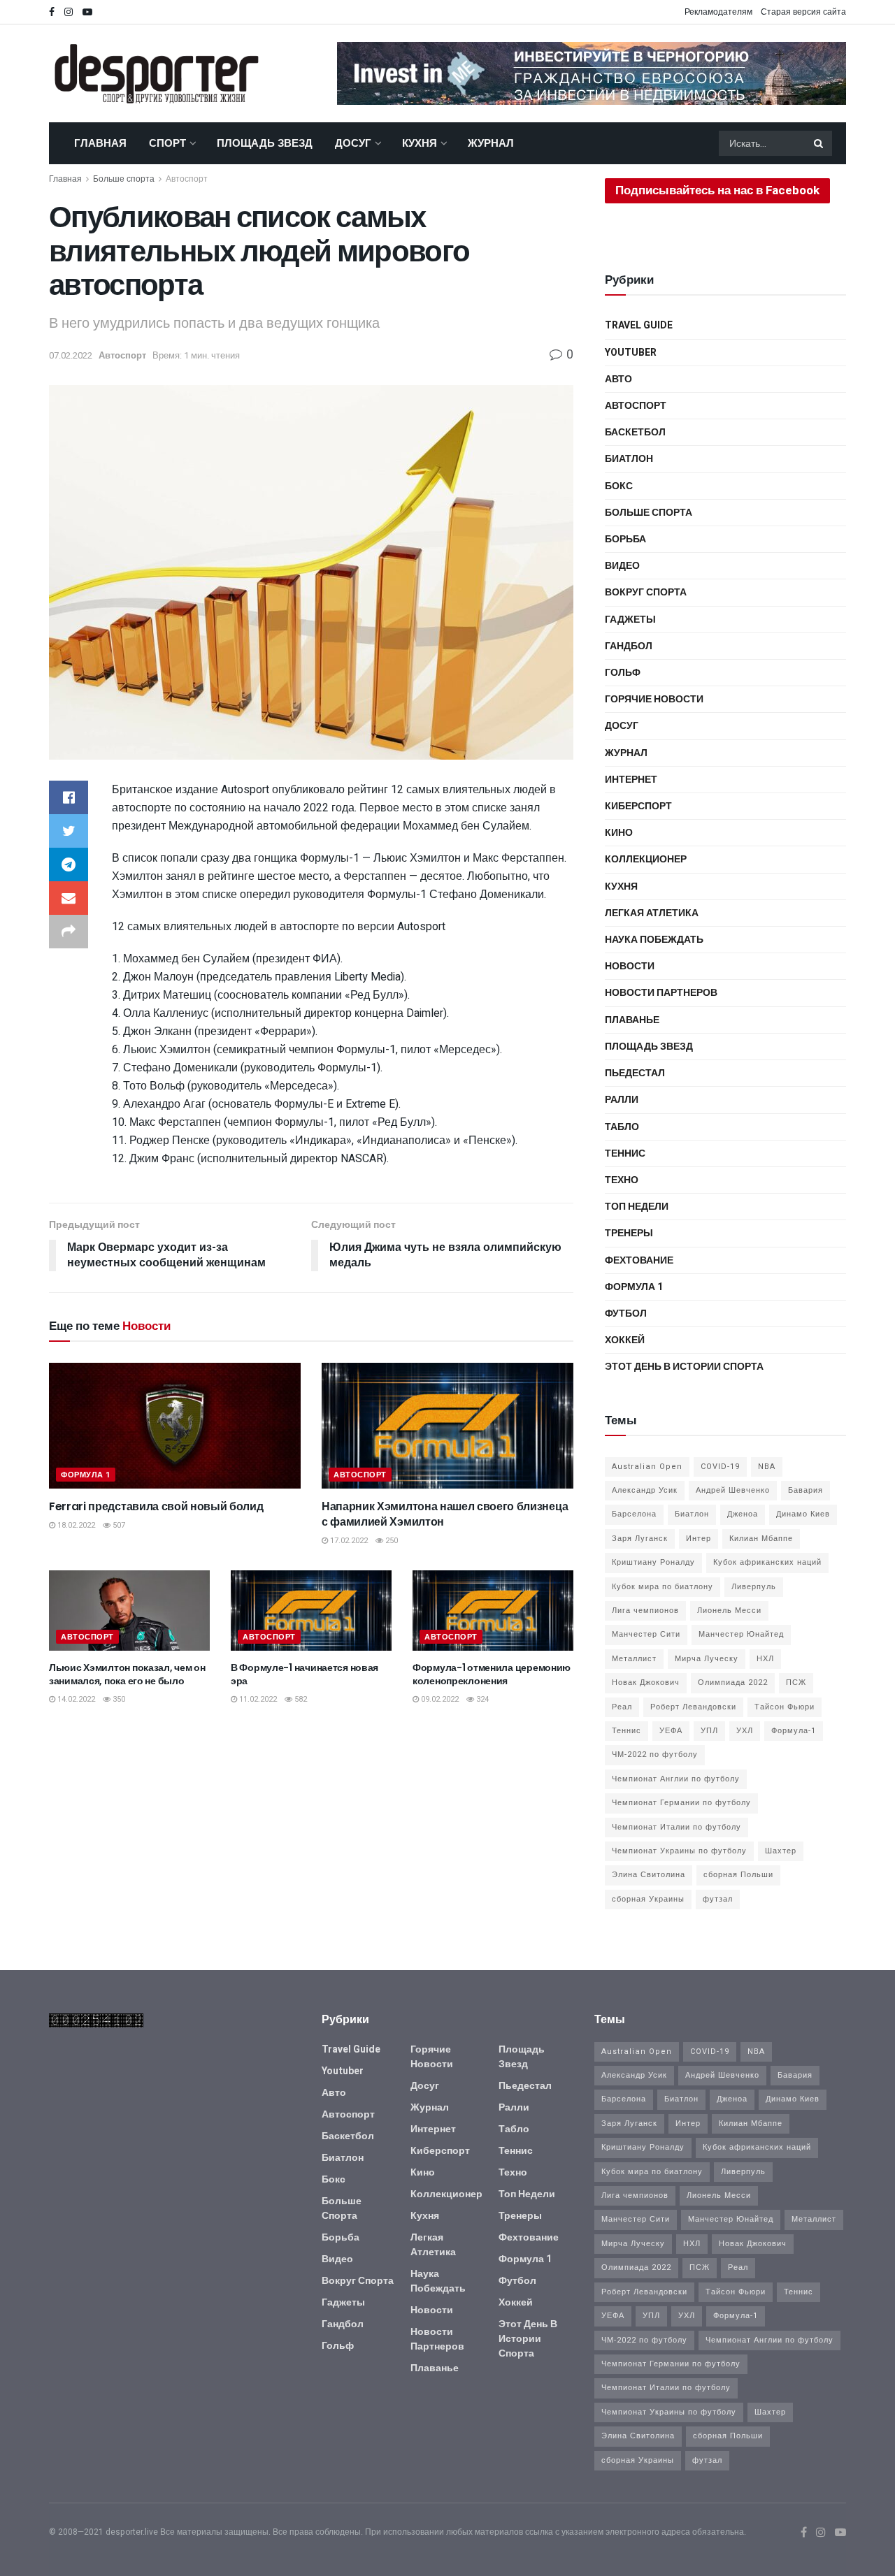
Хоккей (625, 1340)
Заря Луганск (640, 1539)
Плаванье (632, 1020)
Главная (100, 143)
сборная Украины (648, 1899)
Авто (618, 379)
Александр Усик (645, 1490)
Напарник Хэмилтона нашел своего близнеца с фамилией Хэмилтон (445, 1514)
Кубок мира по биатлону (663, 1587)
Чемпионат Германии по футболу (681, 1803)
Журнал (491, 143)
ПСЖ (796, 1683)
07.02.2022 (71, 355)
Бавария (805, 1490)
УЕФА (671, 1731)
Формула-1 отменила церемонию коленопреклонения (492, 1674)
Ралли (622, 1100)
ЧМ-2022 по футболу (655, 1754)
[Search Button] (819, 143)
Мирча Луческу (707, 1659)
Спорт (167, 143)
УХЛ (745, 1731)
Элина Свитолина (649, 1875)
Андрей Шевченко (733, 1490)
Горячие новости (654, 699)
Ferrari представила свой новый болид (156, 1506)
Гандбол (629, 646)
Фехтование (639, 1260)
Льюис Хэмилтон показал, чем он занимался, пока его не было (127, 1674)
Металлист (634, 1659)
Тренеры (629, 1233)
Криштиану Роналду (653, 1562)
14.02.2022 (75, 1699)
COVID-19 (720, 1467)
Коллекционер (646, 859)
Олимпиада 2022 (733, 1683)
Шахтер (781, 1851)
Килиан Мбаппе (761, 1539)
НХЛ (765, 1659)
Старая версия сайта (803, 12)
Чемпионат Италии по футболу (676, 1827)
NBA (767, 1467)
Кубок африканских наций (767, 1562)
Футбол (626, 1314)
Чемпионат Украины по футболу (679, 1851)
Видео (622, 566)
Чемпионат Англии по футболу (676, 1779)
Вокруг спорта (646, 592)
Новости (630, 966)
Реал (622, 1707)
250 (391, 1541)
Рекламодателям (718, 12)
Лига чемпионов (645, 1611)
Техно (622, 1180)
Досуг (353, 143)
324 (481, 1699)
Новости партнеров (661, 993)
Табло (622, 1127)
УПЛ (709, 1731)
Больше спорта (124, 179)
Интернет (631, 780)
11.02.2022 (257, 1699)
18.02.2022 (75, 1525)
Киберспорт (638, 806)
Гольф (623, 673)
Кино (619, 833)
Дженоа (743, 1514)
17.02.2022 (348, 1541)
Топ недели (637, 1207)
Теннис (625, 1153)
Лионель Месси (729, 1611)
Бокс (619, 486)
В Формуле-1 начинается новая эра (305, 1674)
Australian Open (647, 1467)
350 (118, 1699)
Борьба (625, 539)
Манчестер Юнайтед (741, 1634)
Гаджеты (630, 620)
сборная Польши (738, 1875)
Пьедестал (635, 1073)
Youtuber (631, 353)
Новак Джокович (646, 1683)
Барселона (634, 1514)
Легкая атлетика (652, 913)
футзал (718, 1899)
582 (300, 1699)
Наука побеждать (654, 940)
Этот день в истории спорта (684, 1367)
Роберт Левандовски (693, 1707)
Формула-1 (794, 1731)
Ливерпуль (754, 1587)
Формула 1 (86, 1475)
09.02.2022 (439, 1699)
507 (118, 1525)
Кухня (420, 143)
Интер (699, 1539)
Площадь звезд (265, 143)
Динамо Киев (803, 1514)
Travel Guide (639, 325)
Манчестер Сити (646, 1634)
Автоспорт (187, 179)
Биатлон (629, 459)
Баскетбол (635, 432)
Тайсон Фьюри (785, 1707)
